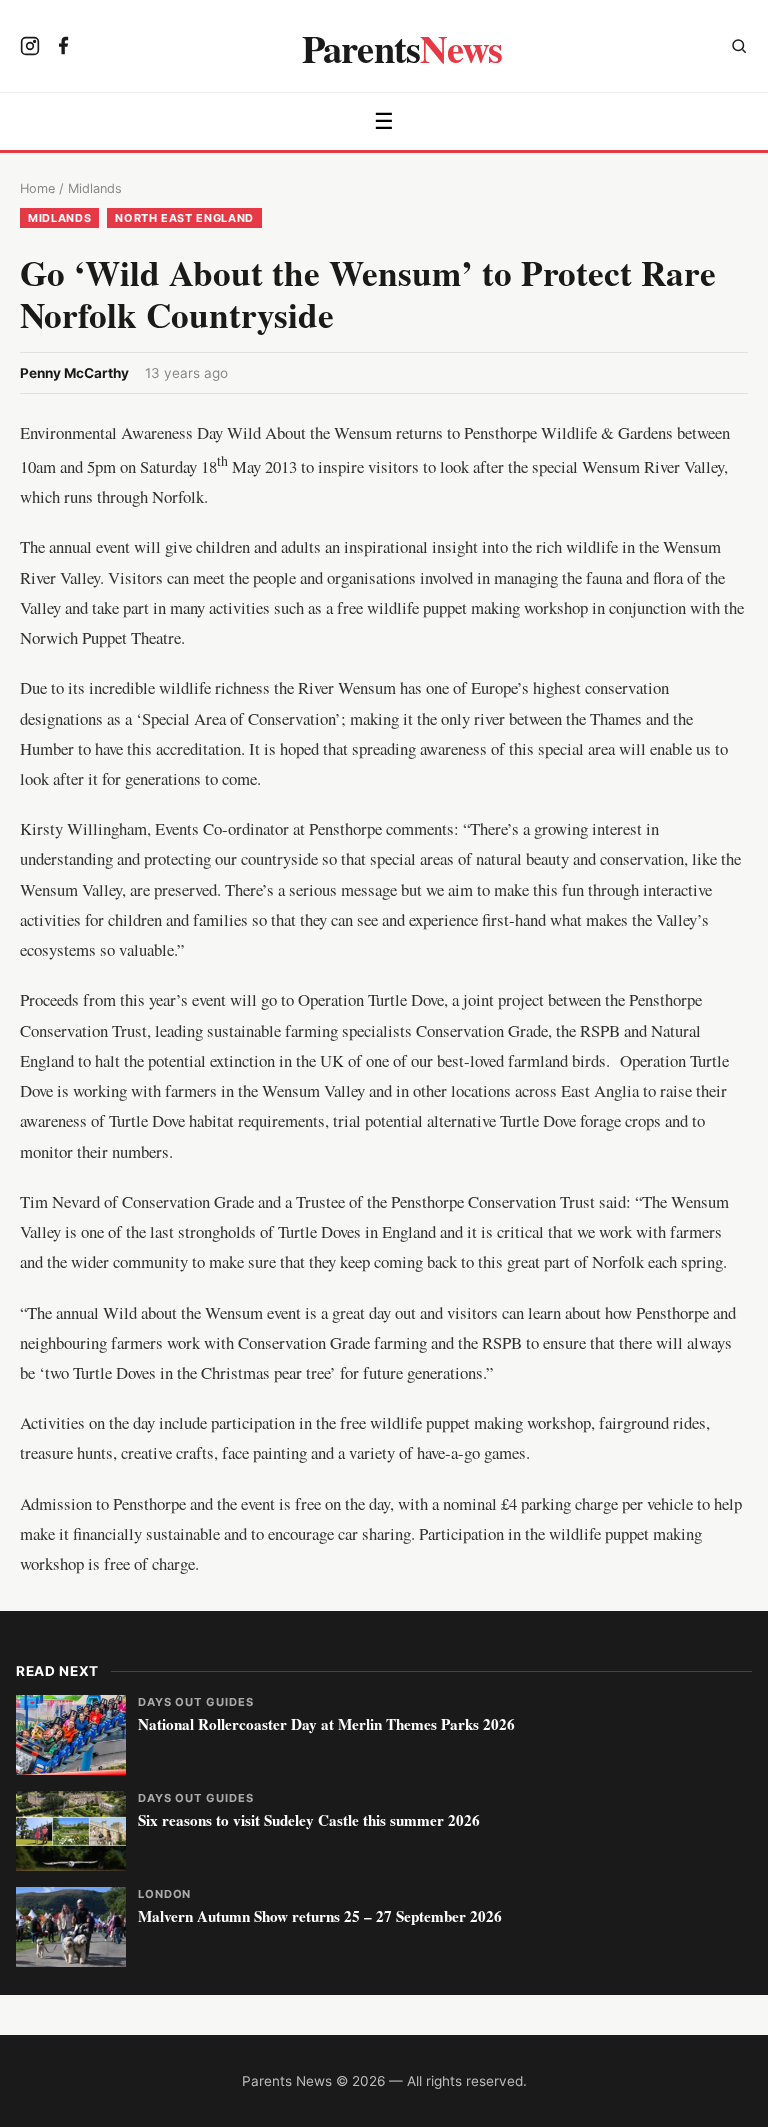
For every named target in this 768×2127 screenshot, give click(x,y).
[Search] (739, 48)
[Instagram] (30, 48)
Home (37, 188)
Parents (402, 48)
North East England (184, 218)
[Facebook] (64, 48)
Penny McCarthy (74, 373)
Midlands (95, 188)
